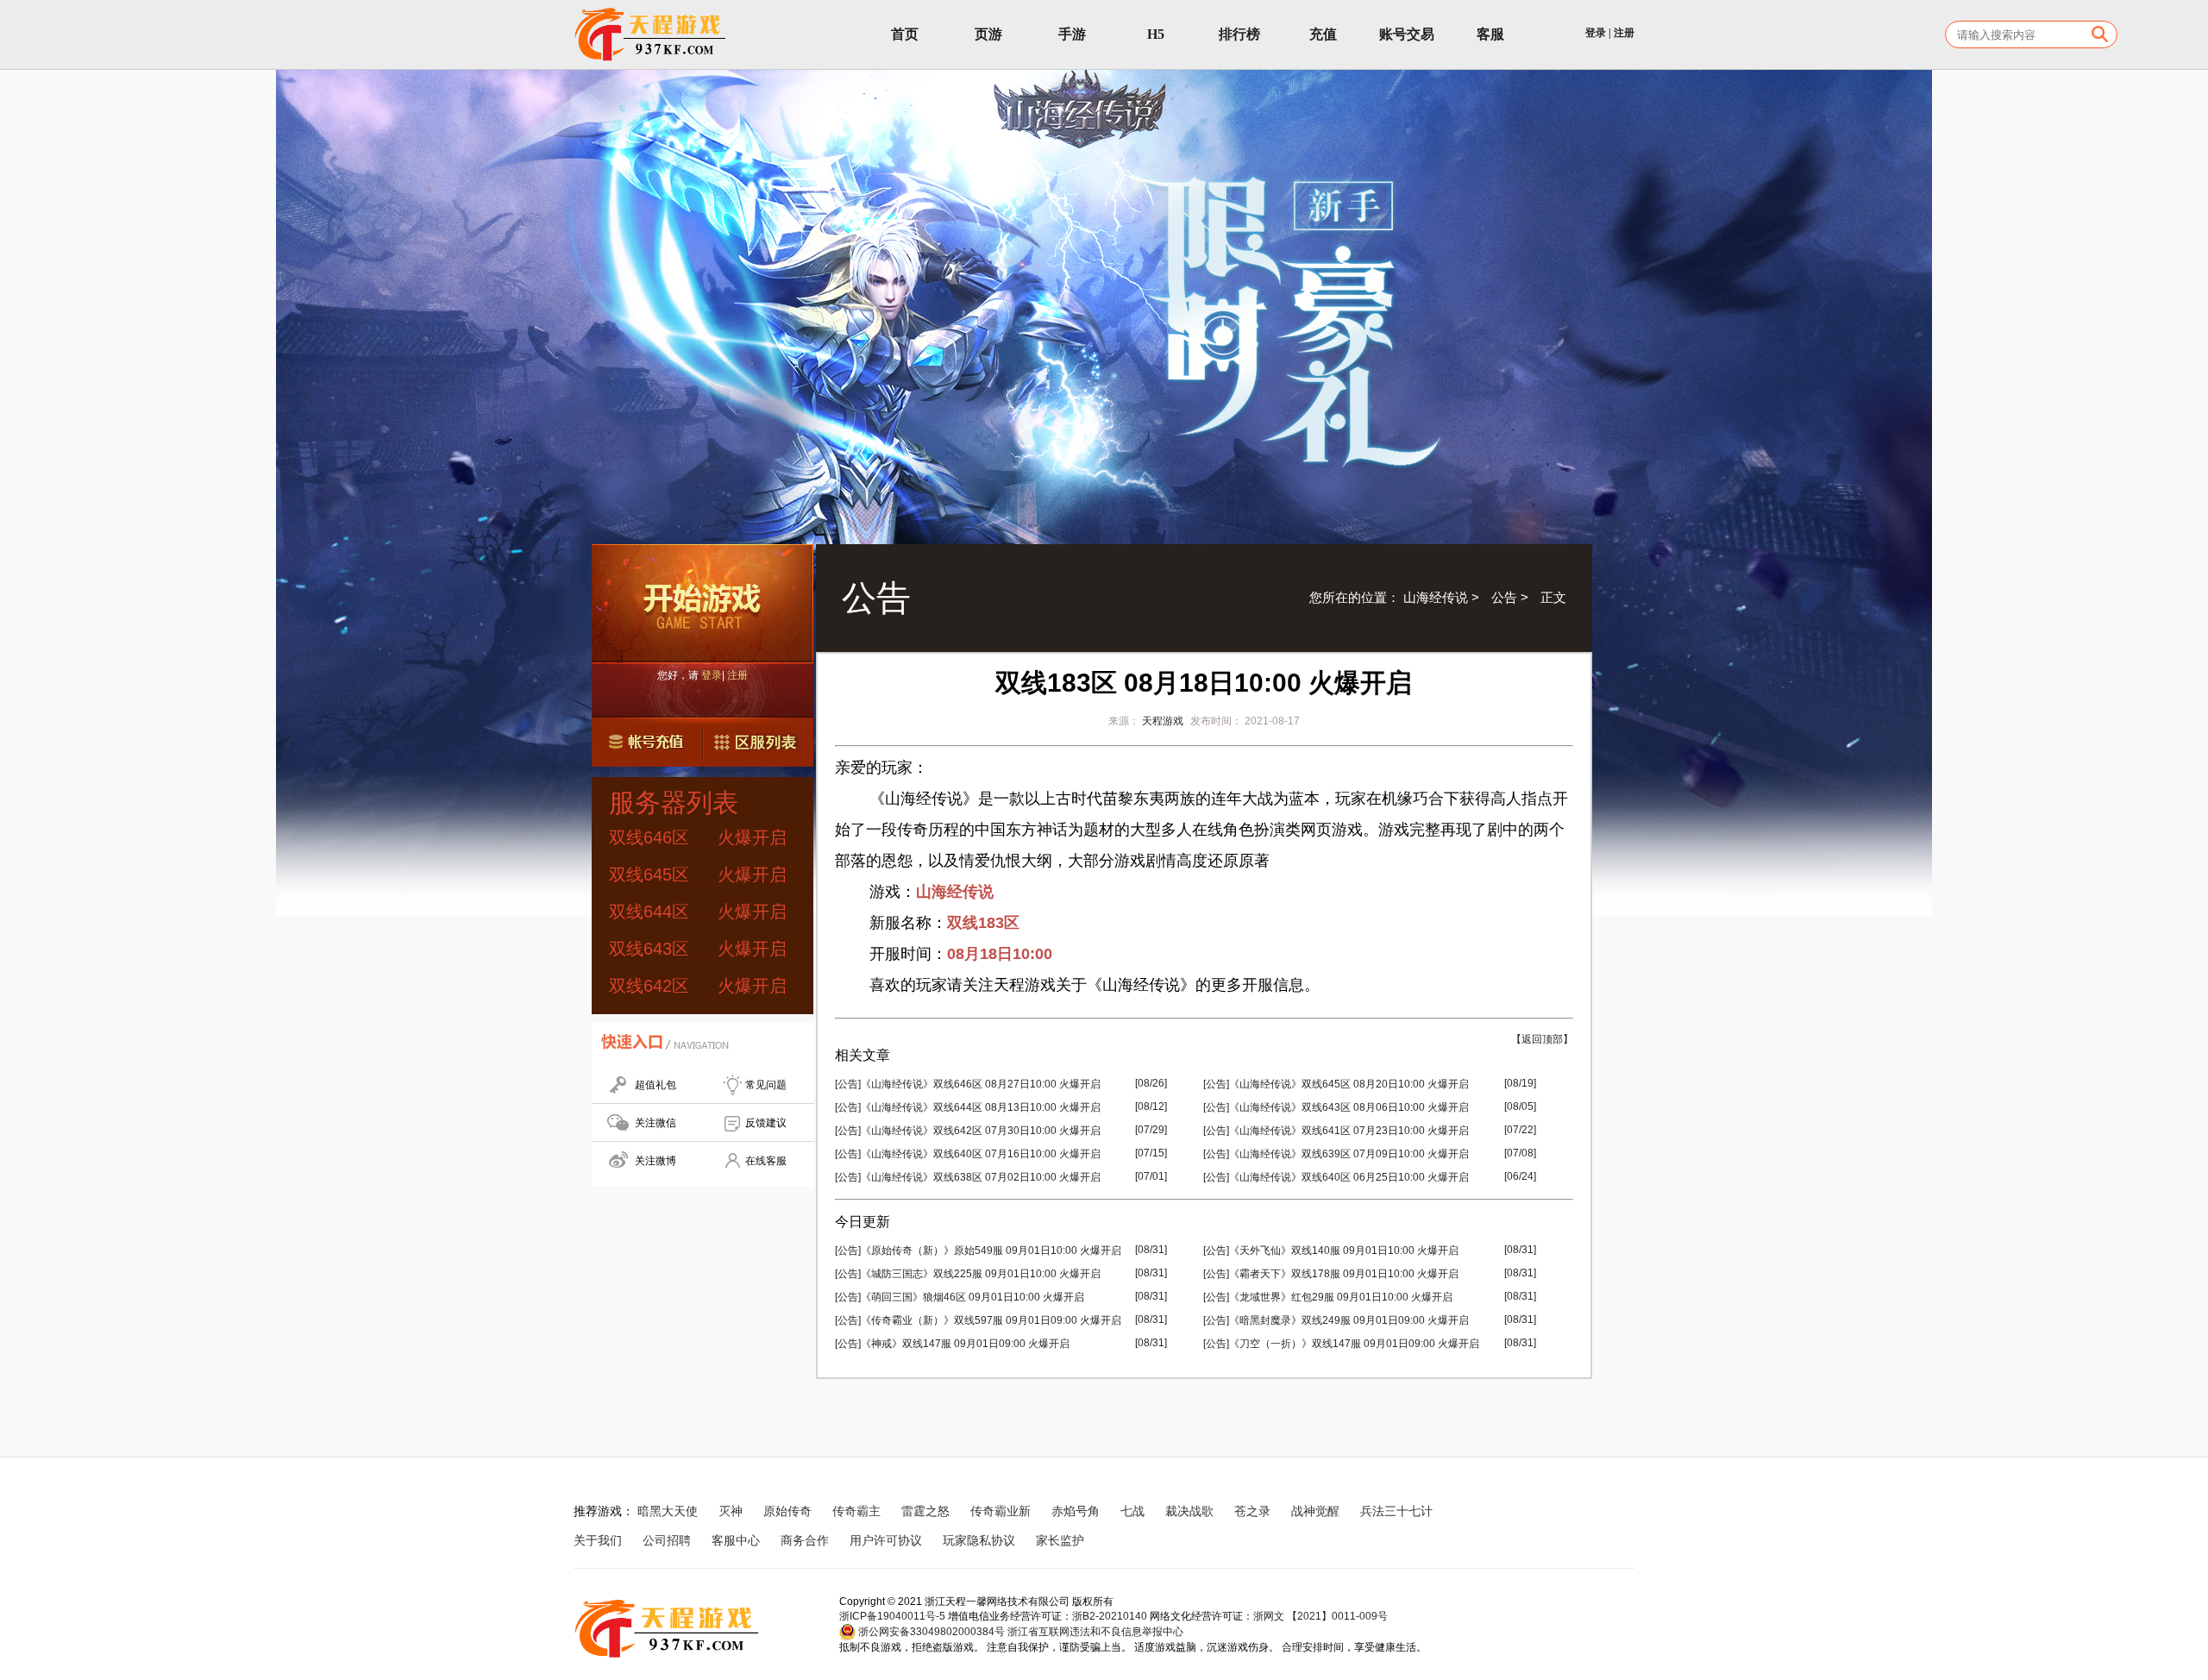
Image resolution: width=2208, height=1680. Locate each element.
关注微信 (655, 1123)
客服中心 (736, 1540)
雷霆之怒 (925, 1511)
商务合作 (805, 1540)
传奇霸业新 (1000, 1511)
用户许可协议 (886, 1540)
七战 (1132, 1511)
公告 (1504, 597)
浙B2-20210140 (1110, 1616)
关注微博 (655, 1161)
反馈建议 (766, 1123)
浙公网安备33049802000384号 (930, 1632)
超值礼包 (655, 1085)
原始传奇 (787, 1511)
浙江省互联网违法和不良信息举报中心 (1095, 1632)
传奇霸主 (856, 1511)
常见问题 (766, 1085)
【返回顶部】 (1542, 1039)
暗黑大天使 (668, 1511)
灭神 (731, 1511)
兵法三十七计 (1396, 1511)
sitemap (1126, 1540)
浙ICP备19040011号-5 (892, 1616)
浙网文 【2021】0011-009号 (1320, 1616)
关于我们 (598, 1540)
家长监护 (1060, 1540)
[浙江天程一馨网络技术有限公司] (651, 34)
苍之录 (1252, 1511)
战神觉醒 (1315, 1511)
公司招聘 (667, 1540)
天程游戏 (1163, 721)
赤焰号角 (1076, 1511)
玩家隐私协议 (979, 1540)
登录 (1596, 33)
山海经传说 (1436, 597)
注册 (1624, 33)
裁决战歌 (1189, 1511)
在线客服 (766, 1161)
